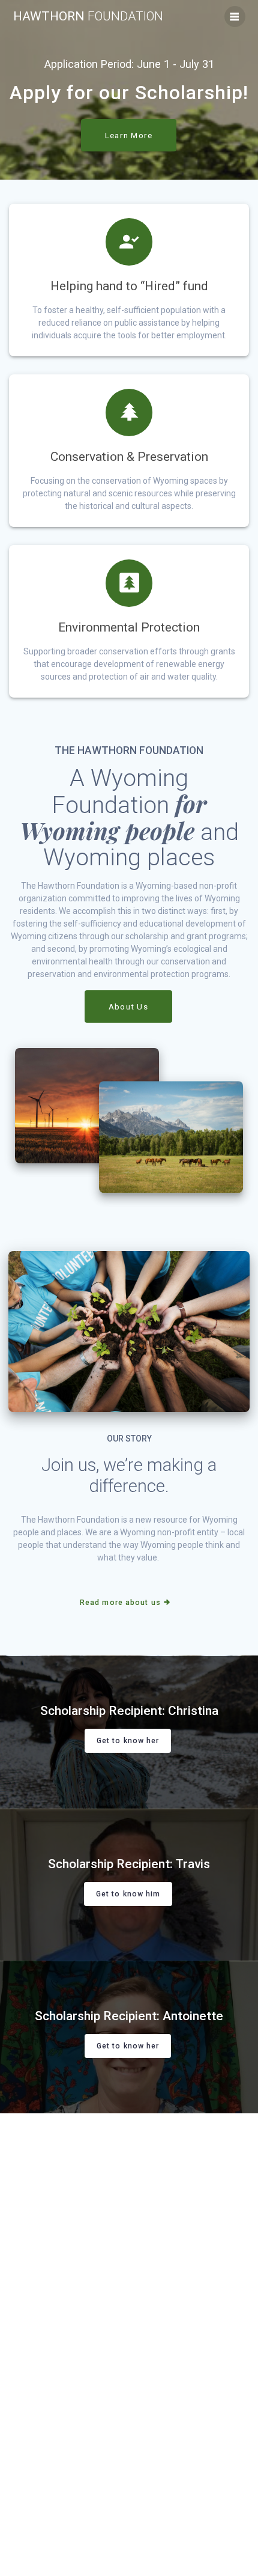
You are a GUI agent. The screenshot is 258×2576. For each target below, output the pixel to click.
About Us (128, 1006)
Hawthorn (88, 17)
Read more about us (120, 1603)
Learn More (129, 135)
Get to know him (128, 1893)
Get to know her (128, 1741)
